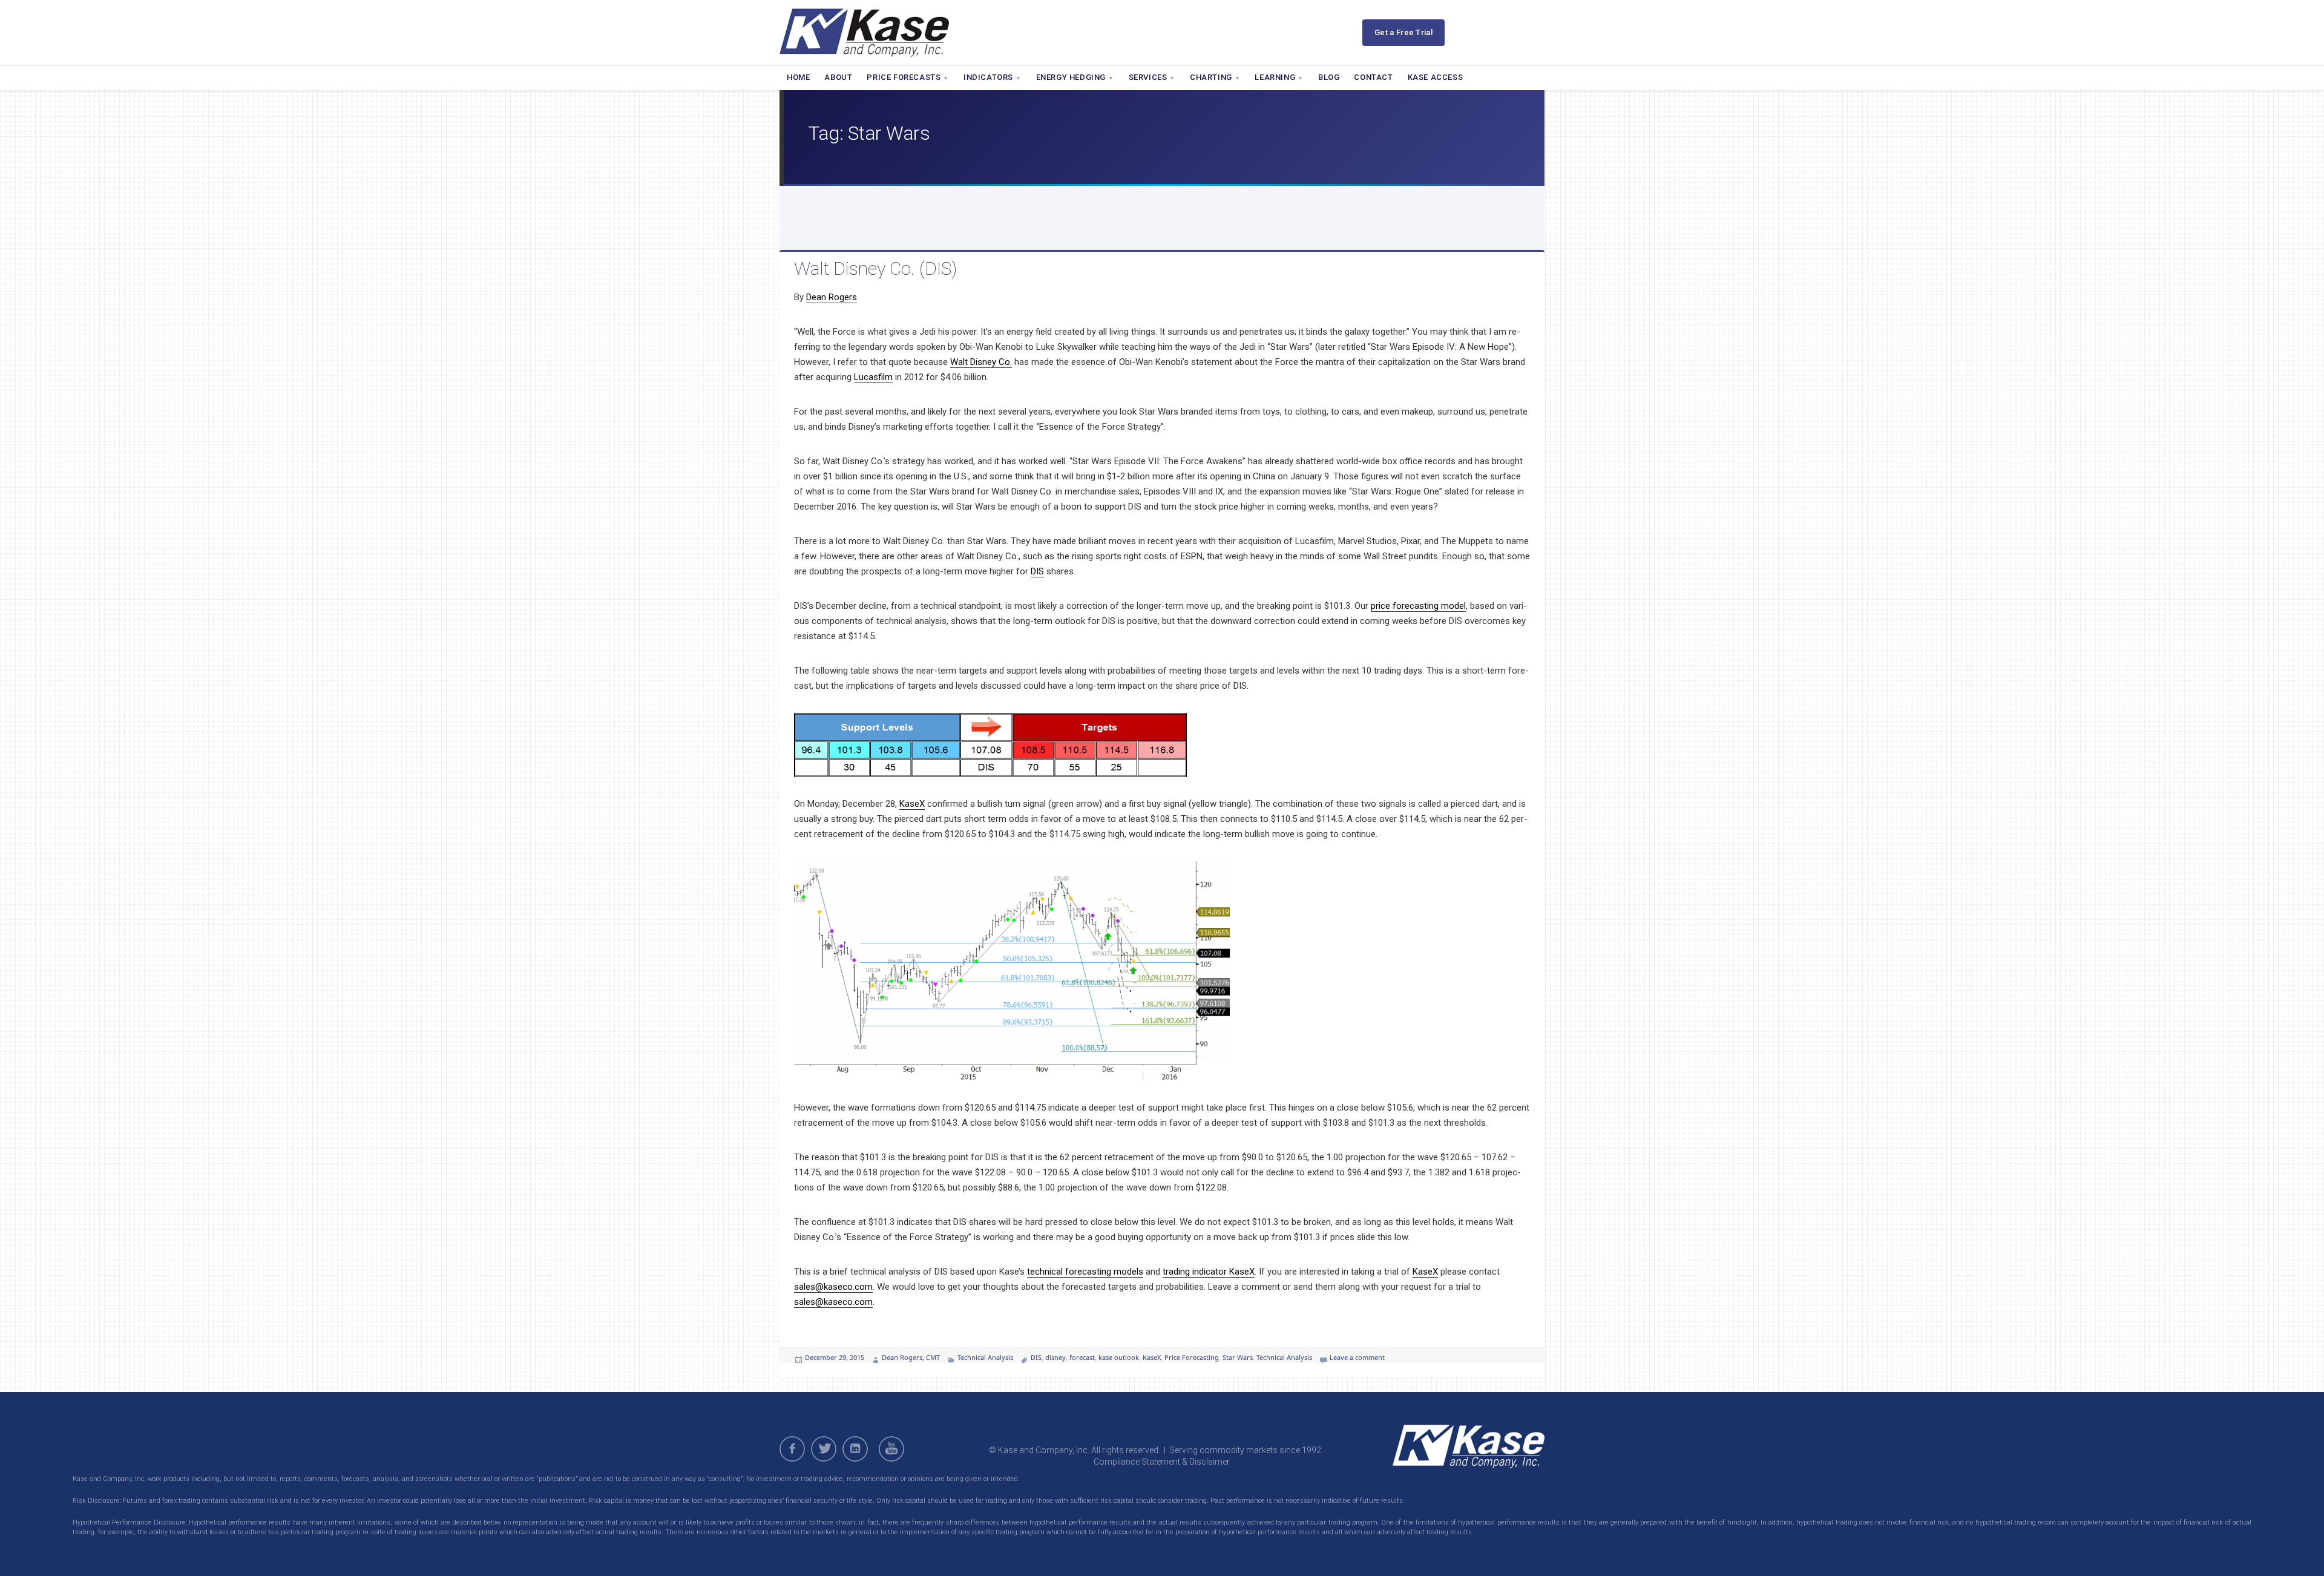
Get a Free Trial (1403, 32)
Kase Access (1436, 77)
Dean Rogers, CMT (911, 1357)
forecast (1082, 1357)
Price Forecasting (1192, 1357)
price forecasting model (1418, 606)
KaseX (912, 804)
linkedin (855, 1449)
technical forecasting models (1085, 1272)
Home (798, 77)
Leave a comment (1357, 1357)
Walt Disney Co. (981, 362)
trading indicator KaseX (1209, 1272)
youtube (893, 1449)
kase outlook (1119, 1357)
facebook (792, 1449)
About (838, 77)
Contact (1373, 77)
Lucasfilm (873, 377)
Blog (1329, 77)
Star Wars (1238, 1357)
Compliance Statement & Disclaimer (1162, 1462)
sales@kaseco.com (833, 1287)
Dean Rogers (832, 297)
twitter (824, 1449)
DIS (1037, 571)
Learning (1275, 77)
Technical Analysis (985, 1357)
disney (1055, 1357)
